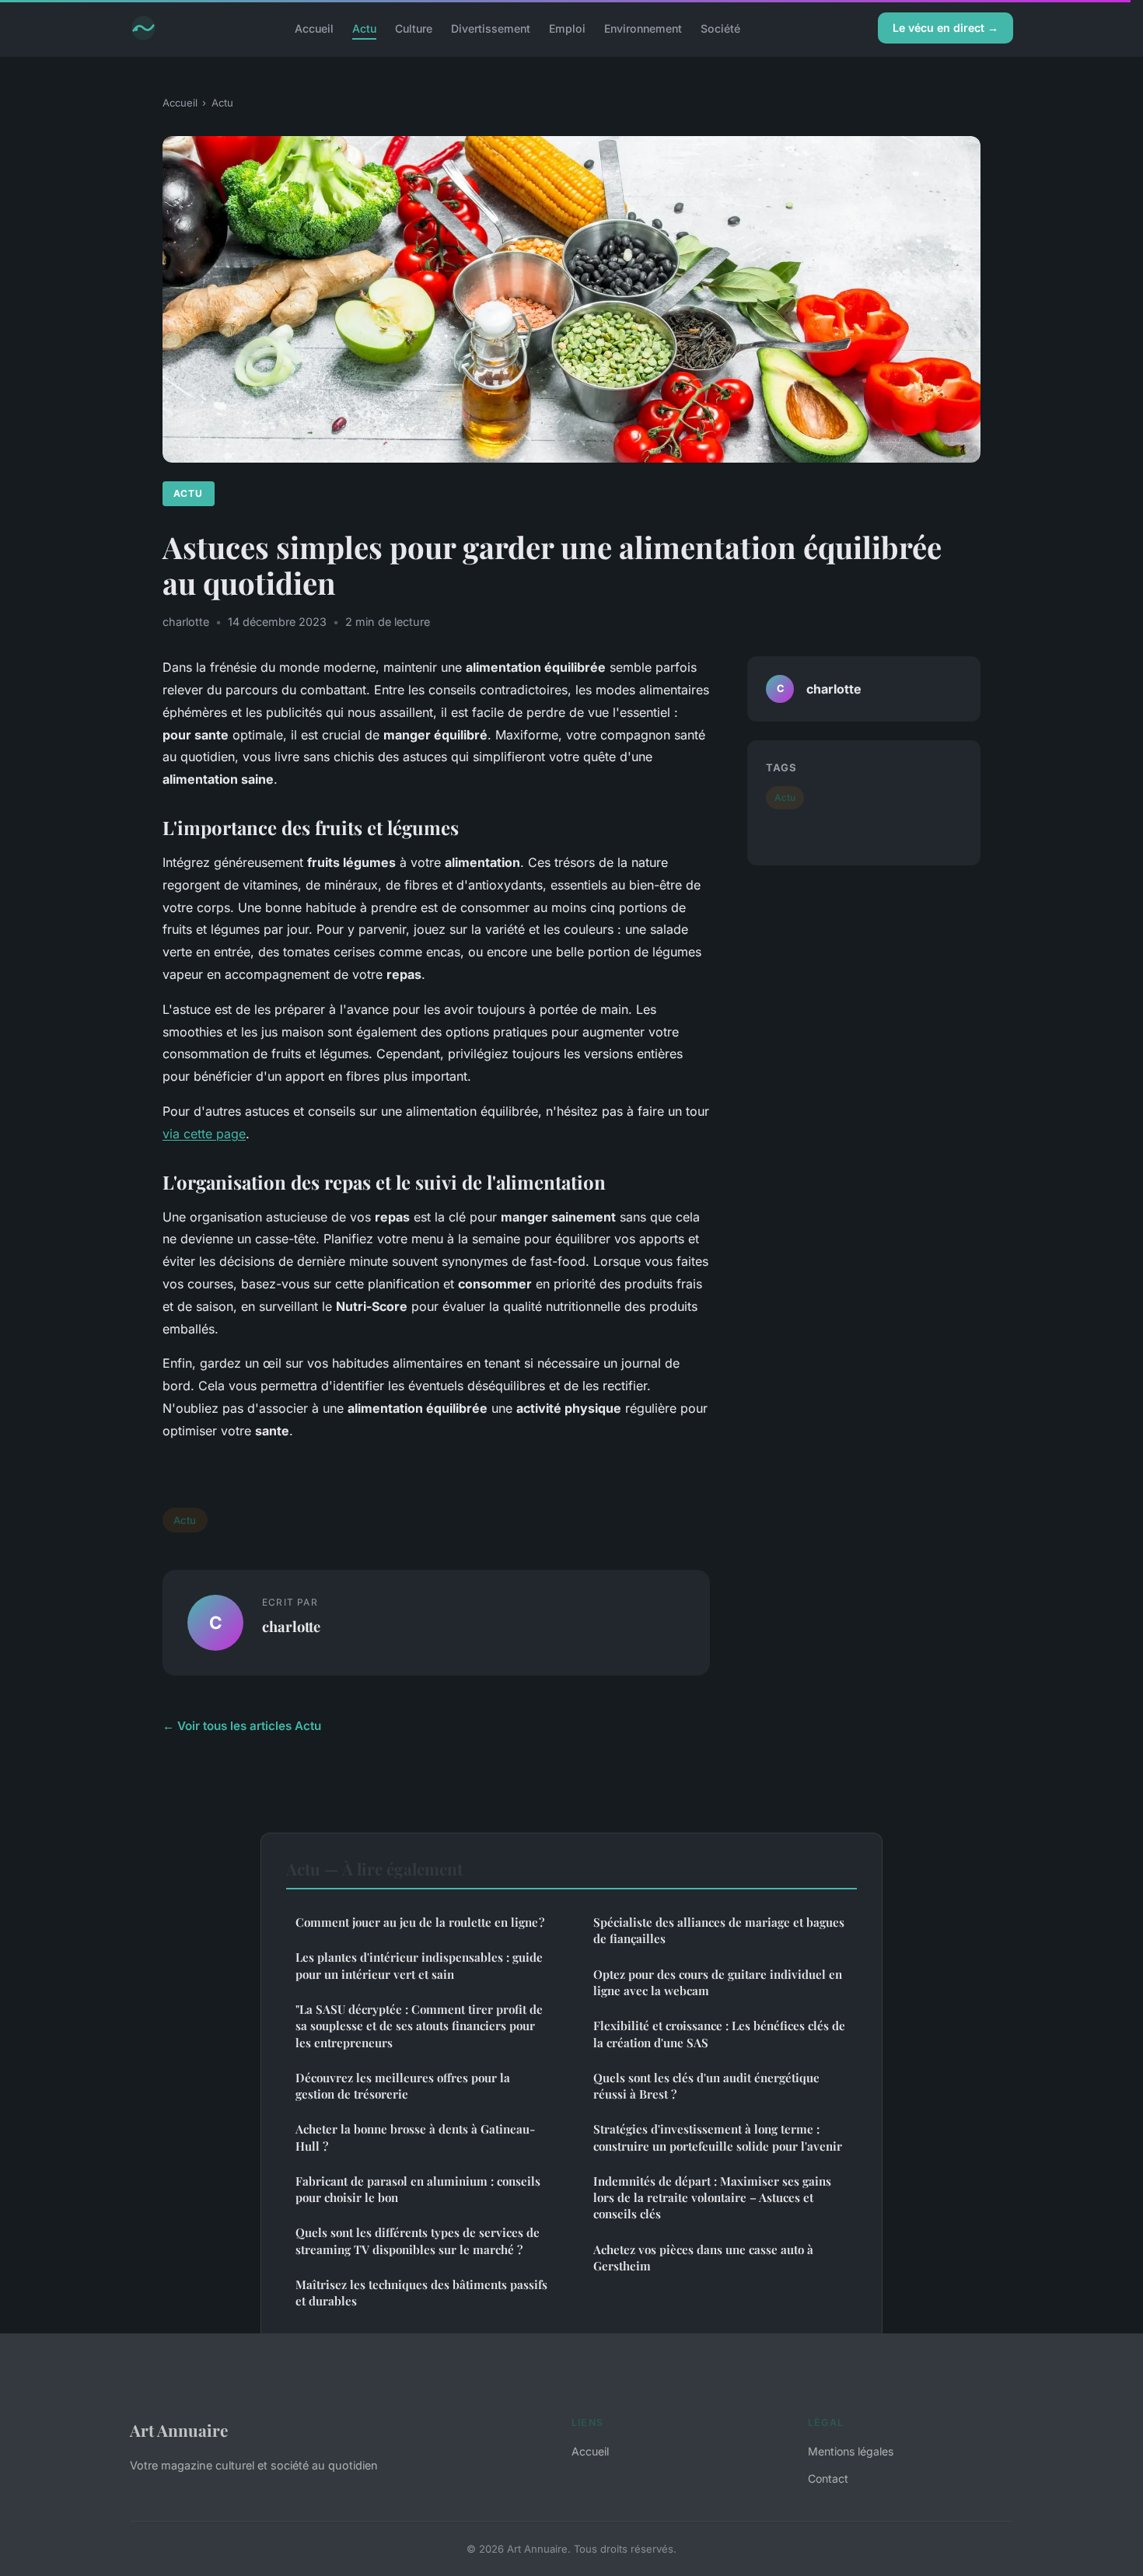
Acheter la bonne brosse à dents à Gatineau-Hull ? (415, 2137)
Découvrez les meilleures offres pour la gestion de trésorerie (403, 2086)
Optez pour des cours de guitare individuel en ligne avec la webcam (718, 1982)
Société (720, 28)
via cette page (204, 1134)
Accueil (314, 28)
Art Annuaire (179, 2430)
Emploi (567, 28)
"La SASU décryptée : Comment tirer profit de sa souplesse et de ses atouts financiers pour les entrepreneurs (419, 2026)
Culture (414, 28)
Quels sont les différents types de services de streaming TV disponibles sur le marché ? (418, 2240)
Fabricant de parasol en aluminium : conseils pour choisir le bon (418, 2189)
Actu (364, 28)
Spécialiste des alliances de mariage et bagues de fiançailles (719, 1930)
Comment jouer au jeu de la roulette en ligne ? (420, 1922)
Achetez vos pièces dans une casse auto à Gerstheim (703, 2258)
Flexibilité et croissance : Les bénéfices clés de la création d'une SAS (719, 2034)
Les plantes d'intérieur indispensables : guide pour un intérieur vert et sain (419, 1965)
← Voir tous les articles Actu (242, 1726)
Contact (828, 2478)
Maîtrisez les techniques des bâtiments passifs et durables (421, 2293)
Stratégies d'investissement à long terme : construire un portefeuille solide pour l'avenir (718, 2137)
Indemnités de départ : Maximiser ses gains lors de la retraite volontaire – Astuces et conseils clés (712, 2198)
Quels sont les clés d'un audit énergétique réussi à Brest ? (706, 2086)
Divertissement (491, 28)
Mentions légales (851, 2451)
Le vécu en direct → (946, 28)
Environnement (643, 28)
